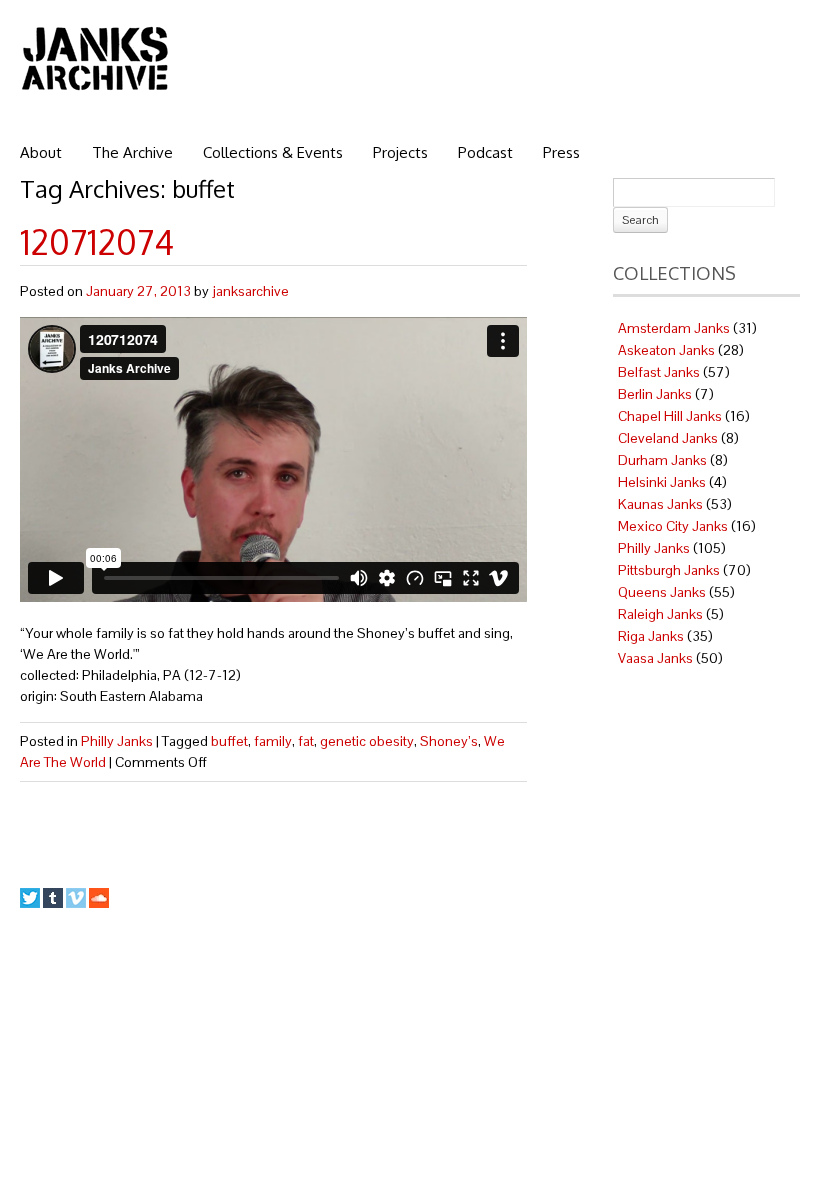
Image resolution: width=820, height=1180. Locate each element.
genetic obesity (367, 741)
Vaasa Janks (655, 658)
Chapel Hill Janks (670, 416)
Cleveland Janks (668, 438)
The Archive (132, 152)
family (273, 741)
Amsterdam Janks (674, 328)
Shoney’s (449, 741)
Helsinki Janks (662, 482)
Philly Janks (117, 741)
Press (561, 152)
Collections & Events (273, 152)
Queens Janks (662, 592)
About (41, 152)
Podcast (485, 152)
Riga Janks (651, 636)
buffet (229, 741)
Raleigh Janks (660, 614)
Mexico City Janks (673, 526)
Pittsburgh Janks (669, 570)
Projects (400, 152)
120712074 (97, 241)
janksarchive (250, 291)
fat (306, 741)
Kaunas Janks (660, 504)
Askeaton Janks (666, 350)
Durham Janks (662, 460)
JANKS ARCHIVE (95, 58)
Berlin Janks (655, 394)
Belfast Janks (659, 372)
